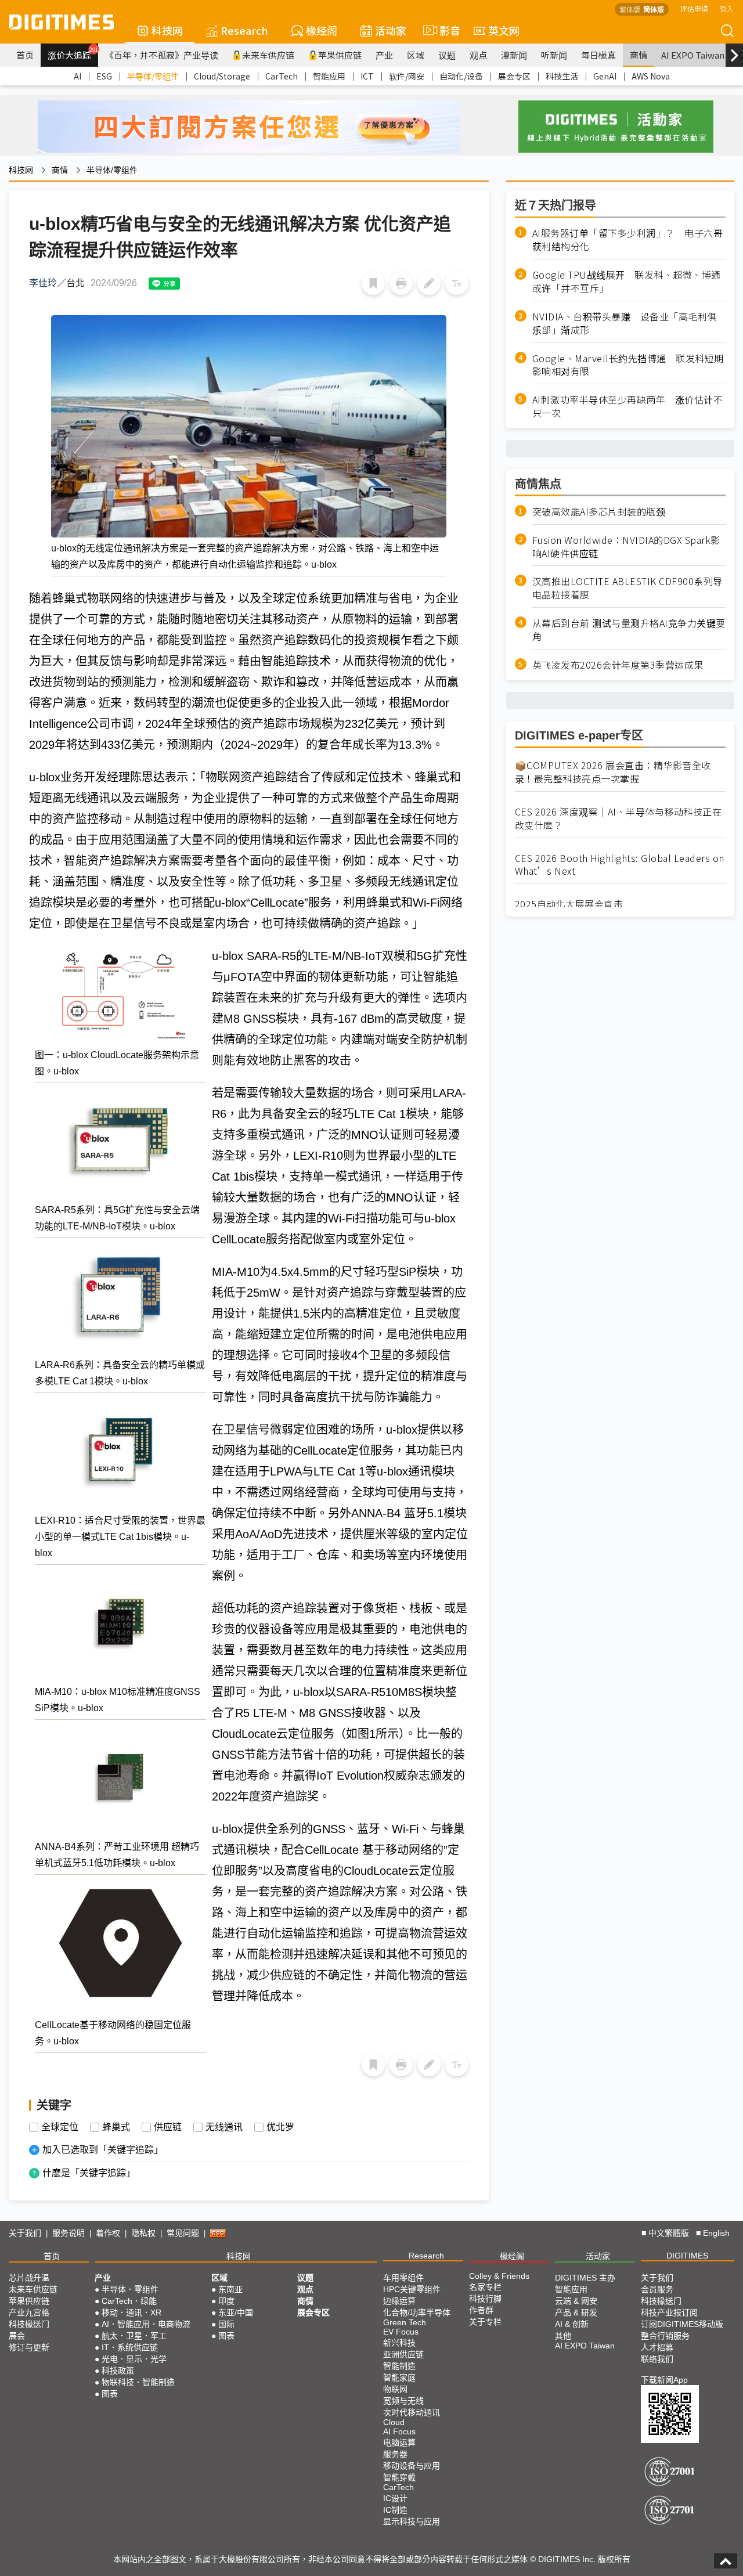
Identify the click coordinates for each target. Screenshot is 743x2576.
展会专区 (514, 76)
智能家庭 (399, 2377)
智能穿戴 (399, 2477)
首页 (25, 55)
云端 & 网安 (576, 2301)
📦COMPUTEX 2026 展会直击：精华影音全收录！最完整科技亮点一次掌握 (613, 772)
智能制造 (399, 2366)
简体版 (654, 9)
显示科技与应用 (412, 2521)
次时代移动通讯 (412, 2412)
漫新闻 (514, 55)
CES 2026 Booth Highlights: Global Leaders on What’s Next (620, 865)
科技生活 (562, 76)
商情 (639, 55)
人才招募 (657, 2347)
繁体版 (630, 9)
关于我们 (25, 2233)
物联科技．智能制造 (138, 2382)
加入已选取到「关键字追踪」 (103, 2150)
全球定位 (60, 2127)
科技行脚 (485, 2299)
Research (244, 30)
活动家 (391, 30)
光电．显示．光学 (134, 2359)
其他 (563, 2336)
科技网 (167, 30)
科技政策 (118, 2371)
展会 (17, 2336)
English (716, 2233)
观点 (478, 55)
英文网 (504, 30)
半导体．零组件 (130, 2289)
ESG (104, 76)
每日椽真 (598, 55)
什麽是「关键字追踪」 (89, 2173)
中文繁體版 (669, 2233)
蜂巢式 (116, 2127)
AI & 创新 (572, 2324)
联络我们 (657, 2359)
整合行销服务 (665, 2336)
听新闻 (554, 55)
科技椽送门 (29, 2324)
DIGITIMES (687, 2256)
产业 (384, 55)
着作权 (108, 2233)
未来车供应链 (268, 55)
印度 (226, 2301)
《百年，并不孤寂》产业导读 (162, 55)
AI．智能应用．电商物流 (146, 2324)
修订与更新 (29, 2347)
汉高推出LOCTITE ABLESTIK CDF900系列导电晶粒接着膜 (627, 588)
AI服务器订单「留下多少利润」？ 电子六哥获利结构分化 (628, 240)
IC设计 (395, 2498)
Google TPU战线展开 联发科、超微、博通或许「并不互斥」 (627, 282)
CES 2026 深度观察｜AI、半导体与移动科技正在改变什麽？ (618, 818)
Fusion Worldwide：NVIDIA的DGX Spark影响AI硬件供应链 (626, 546)
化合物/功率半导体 (417, 2312)
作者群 (481, 2310)
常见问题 (183, 2233)
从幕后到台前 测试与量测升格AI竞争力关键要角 (629, 630)
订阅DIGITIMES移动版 (682, 2324)
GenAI (605, 76)
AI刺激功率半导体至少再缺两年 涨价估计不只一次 (628, 406)
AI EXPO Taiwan (693, 55)
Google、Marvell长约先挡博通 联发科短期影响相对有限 (628, 365)
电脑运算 (399, 2442)
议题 (447, 55)
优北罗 (280, 2127)
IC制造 (395, 2510)
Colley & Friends (499, 2276)
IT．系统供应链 (130, 2347)
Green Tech (405, 2322)
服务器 (395, 2454)
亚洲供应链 (403, 2354)
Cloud (394, 2422)
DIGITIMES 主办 (585, 2278)
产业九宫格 (29, 2312)
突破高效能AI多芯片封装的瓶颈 (599, 511)
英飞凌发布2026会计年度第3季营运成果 (618, 664)
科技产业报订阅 (669, 2312)
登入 (727, 8)
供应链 (168, 2127)
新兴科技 (399, 2343)
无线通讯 (224, 2127)
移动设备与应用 (412, 2466)
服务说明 (68, 2233)
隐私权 (143, 2233)
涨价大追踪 (73, 53)
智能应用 (329, 76)
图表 (110, 2394)
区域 (416, 55)
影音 (445, 30)
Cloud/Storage (222, 76)
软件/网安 (407, 76)
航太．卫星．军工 (134, 2336)
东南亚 (230, 2289)
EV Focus (401, 2332)
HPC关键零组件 (412, 2289)
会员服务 (657, 2289)
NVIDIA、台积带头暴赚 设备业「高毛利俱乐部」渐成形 (625, 323)
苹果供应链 (340, 55)
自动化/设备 (461, 76)
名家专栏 (485, 2287)
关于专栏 (485, 2322)
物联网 (395, 2389)
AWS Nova (651, 76)
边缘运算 (399, 2301)
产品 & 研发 (576, 2312)
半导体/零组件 (153, 76)
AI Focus (399, 2431)
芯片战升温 (29, 2278)
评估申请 (694, 8)
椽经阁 (322, 30)
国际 (226, 2324)
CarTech (282, 76)
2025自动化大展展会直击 (569, 904)
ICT (367, 76)
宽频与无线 (403, 2401)
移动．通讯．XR (131, 2312)
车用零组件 (403, 2278)
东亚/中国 (236, 2312)
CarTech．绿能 (129, 2301)
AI (77, 76)
